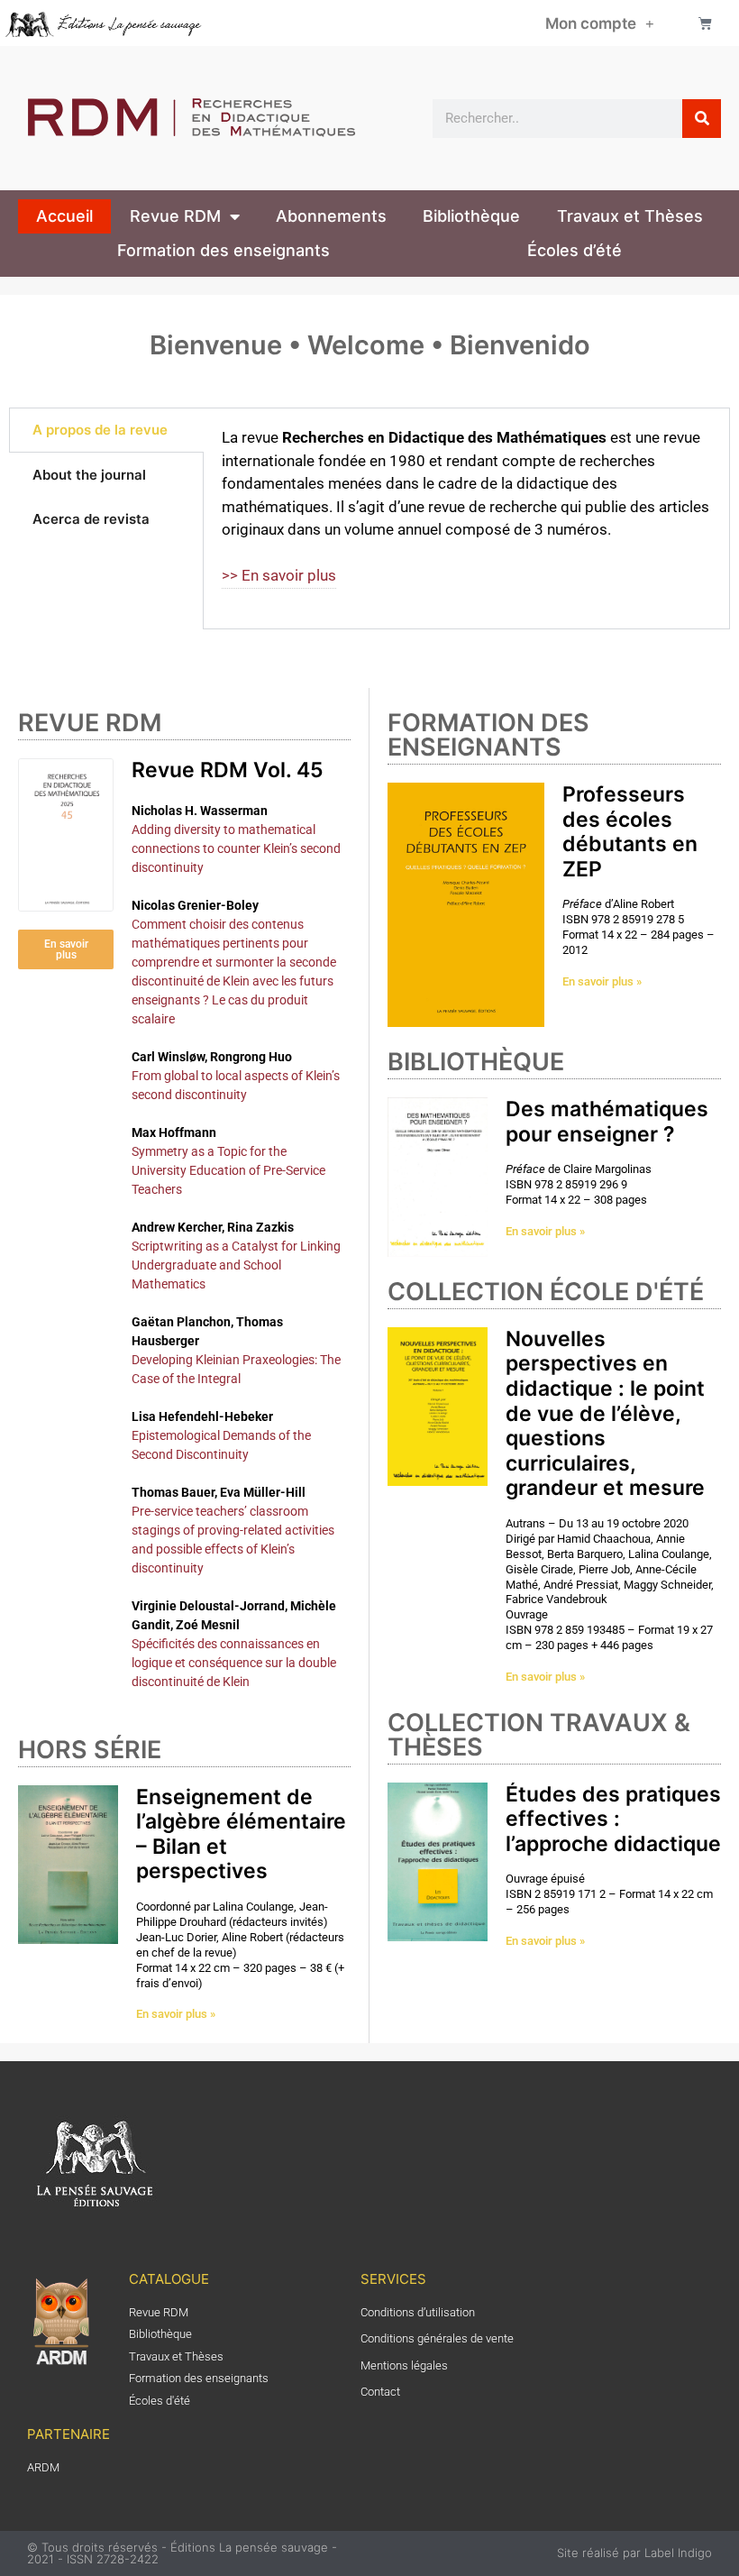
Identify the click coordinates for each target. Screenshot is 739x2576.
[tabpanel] (466, 518)
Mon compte (591, 23)
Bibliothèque (471, 216)
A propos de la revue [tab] (100, 430)
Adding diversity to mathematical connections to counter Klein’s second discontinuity (236, 848)
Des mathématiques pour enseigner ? (607, 1122)
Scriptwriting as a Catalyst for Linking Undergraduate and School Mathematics (236, 1265)
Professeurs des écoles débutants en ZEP (630, 832)
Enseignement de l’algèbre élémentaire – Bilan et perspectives (241, 1834)
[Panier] (705, 23)
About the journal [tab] (89, 475)
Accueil (64, 216)
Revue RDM (175, 216)
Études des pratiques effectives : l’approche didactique (613, 1819)
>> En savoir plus (279, 575)
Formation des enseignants (224, 250)
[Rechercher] (702, 119)
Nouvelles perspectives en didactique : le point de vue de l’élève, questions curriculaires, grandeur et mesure (605, 1414)
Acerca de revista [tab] (91, 519)
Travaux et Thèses (630, 216)
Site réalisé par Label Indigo (634, 2553)
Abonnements (331, 216)
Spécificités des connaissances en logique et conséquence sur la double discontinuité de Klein (234, 1663)
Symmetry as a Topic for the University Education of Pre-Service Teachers (228, 1170)
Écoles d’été (575, 250)
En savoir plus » (176, 2014)
